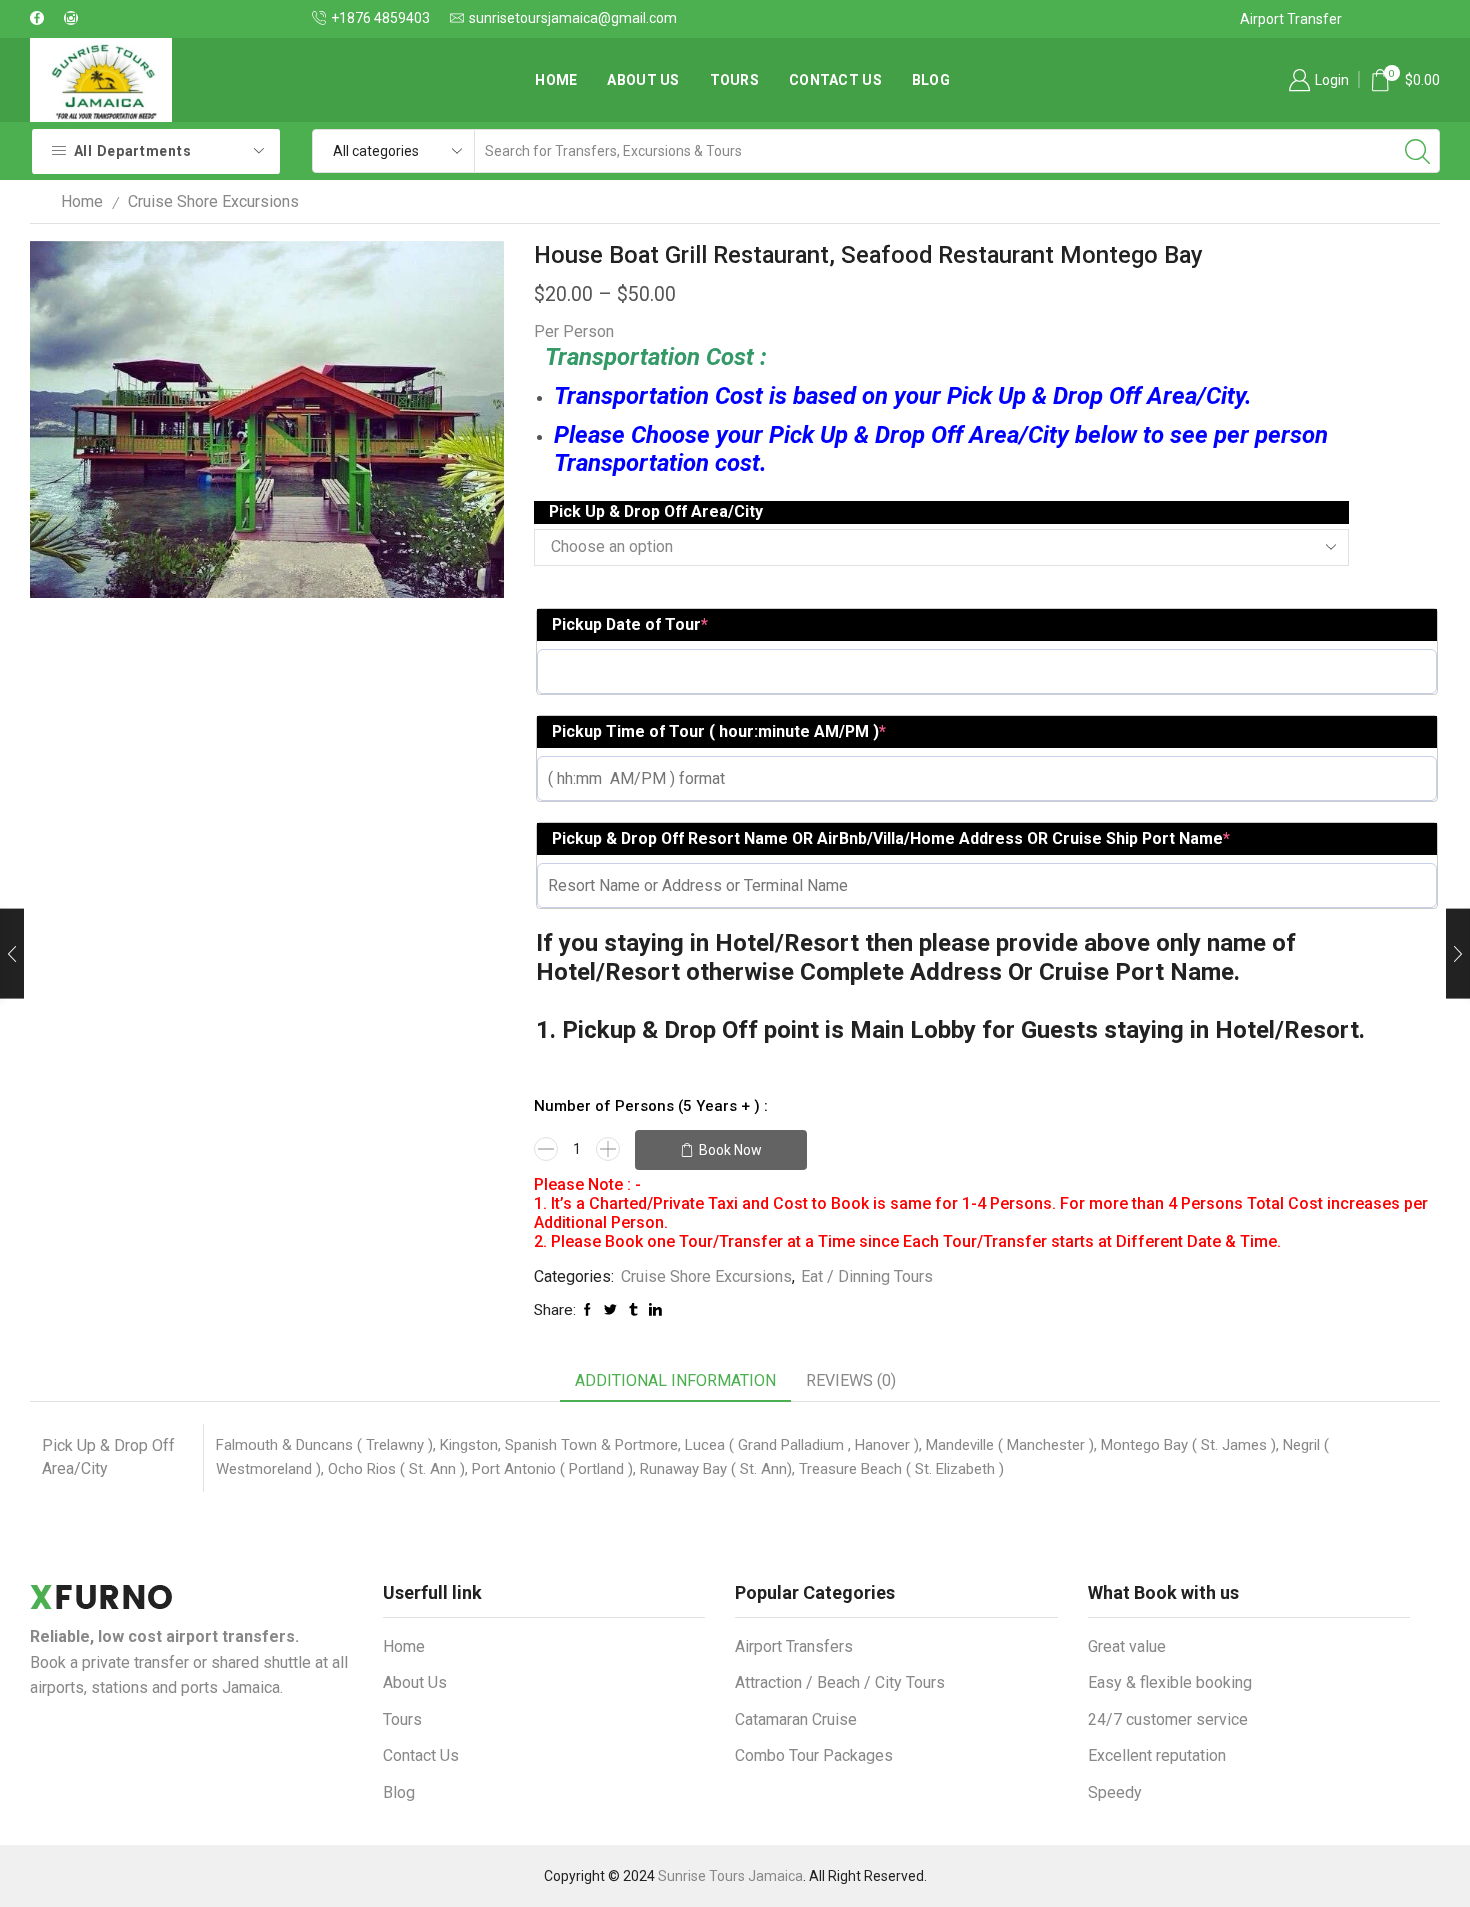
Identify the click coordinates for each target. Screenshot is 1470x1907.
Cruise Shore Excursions (213, 201)
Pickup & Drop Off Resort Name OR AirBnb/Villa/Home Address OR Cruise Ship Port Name (891, 838)
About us (643, 80)
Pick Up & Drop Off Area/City (656, 511)
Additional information (675, 1380)
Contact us (835, 80)
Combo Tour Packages (814, 1755)
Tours (734, 80)
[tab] (675, 1381)
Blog (931, 80)
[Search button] (1418, 151)
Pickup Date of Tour (630, 624)
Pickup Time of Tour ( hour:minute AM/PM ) (719, 731)
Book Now (730, 1150)
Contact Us (421, 1755)
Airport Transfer (1291, 19)
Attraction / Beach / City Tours (840, 1682)
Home (556, 80)
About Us (415, 1682)
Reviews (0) (851, 1380)
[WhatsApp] (37, 19)
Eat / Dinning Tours (867, 1276)
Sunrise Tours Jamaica (730, 1876)
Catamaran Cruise (796, 1719)
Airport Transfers (794, 1646)
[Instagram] (71, 19)
